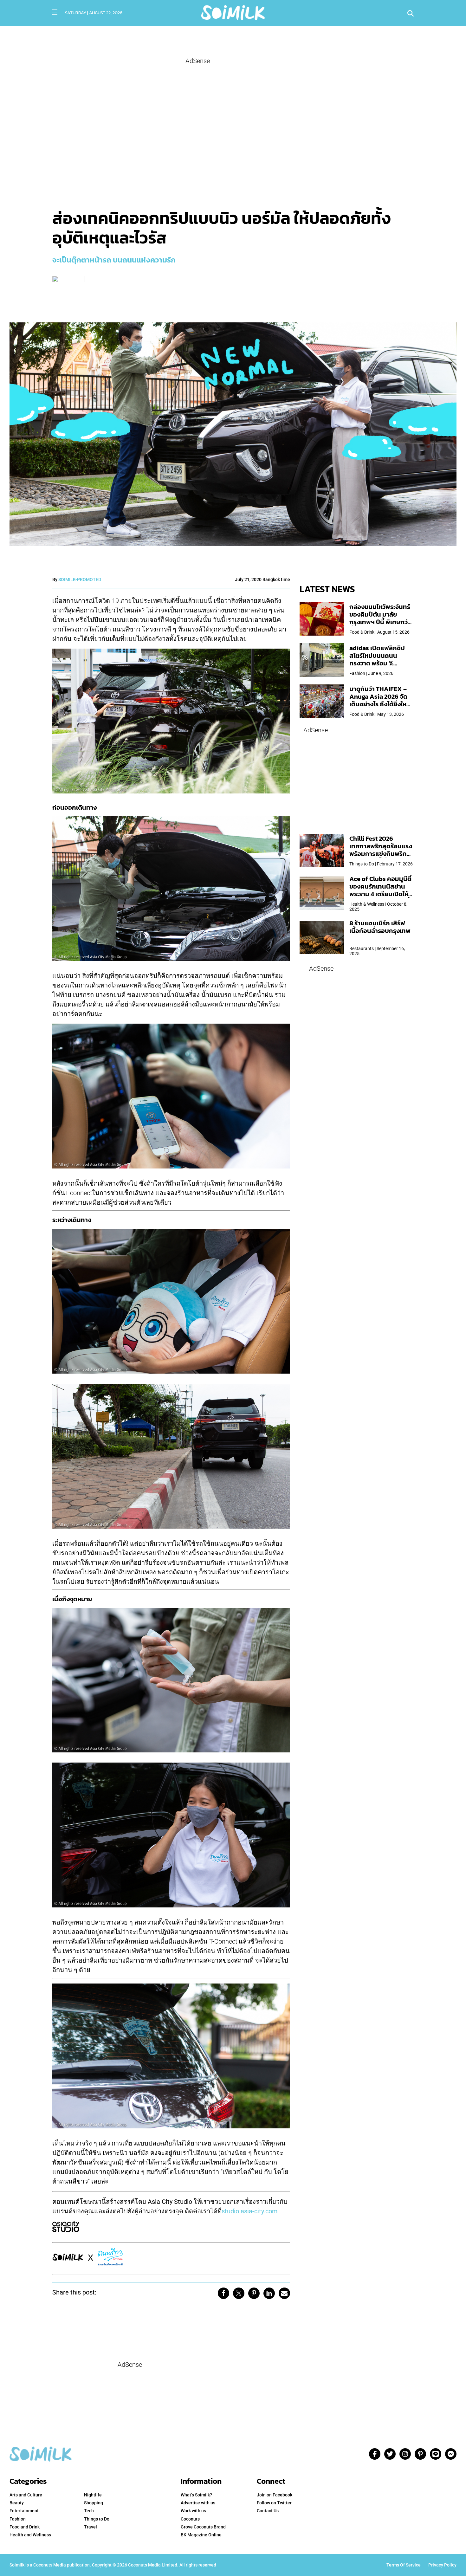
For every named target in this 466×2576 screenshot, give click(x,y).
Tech (89, 2511)
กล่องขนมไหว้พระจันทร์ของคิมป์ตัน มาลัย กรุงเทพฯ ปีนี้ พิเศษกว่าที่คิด (380, 618)
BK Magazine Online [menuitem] (201, 2535)
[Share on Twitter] (239, 2293)
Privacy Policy (442, 2565)
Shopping (94, 2503)
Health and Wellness (30, 2535)
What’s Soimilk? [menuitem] (196, 2495)
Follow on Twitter (274, 2503)
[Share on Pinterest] (254, 2293)
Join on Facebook (275, 2495)
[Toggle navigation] (55, 12)
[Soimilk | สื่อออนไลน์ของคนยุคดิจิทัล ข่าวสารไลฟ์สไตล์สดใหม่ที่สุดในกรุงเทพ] (233, 12)
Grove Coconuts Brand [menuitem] (203, 2527)
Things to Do (97, 2519)
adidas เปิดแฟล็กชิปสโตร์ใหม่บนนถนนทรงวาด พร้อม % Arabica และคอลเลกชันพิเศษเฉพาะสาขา (381, 663)
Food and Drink (25, 2527)
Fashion (18, 2519)
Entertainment (24, 2511)
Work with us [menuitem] (193, 2511)
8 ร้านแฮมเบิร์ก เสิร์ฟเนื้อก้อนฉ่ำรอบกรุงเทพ (380, 927)
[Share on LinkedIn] (269, 2293)
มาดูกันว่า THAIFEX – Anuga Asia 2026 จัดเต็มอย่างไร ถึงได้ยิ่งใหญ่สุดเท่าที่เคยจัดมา (381, 700)
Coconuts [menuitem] (190, 2519)
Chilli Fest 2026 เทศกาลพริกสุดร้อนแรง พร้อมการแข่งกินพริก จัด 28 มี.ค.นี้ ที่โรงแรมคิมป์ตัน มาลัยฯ (381, 854)
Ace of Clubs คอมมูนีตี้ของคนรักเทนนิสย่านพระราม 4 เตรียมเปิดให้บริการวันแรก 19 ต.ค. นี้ (380, 890)
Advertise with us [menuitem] (198, 2503)
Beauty (17, 2503)
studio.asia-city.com (250, 2211)
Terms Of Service (404, 2565)
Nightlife (93, 2495)
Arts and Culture (26, 2495)
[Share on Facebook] (223, 2293)
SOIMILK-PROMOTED (80, 579)
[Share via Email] (284, 2293)
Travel (91, 2527)
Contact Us (268, 2511)
